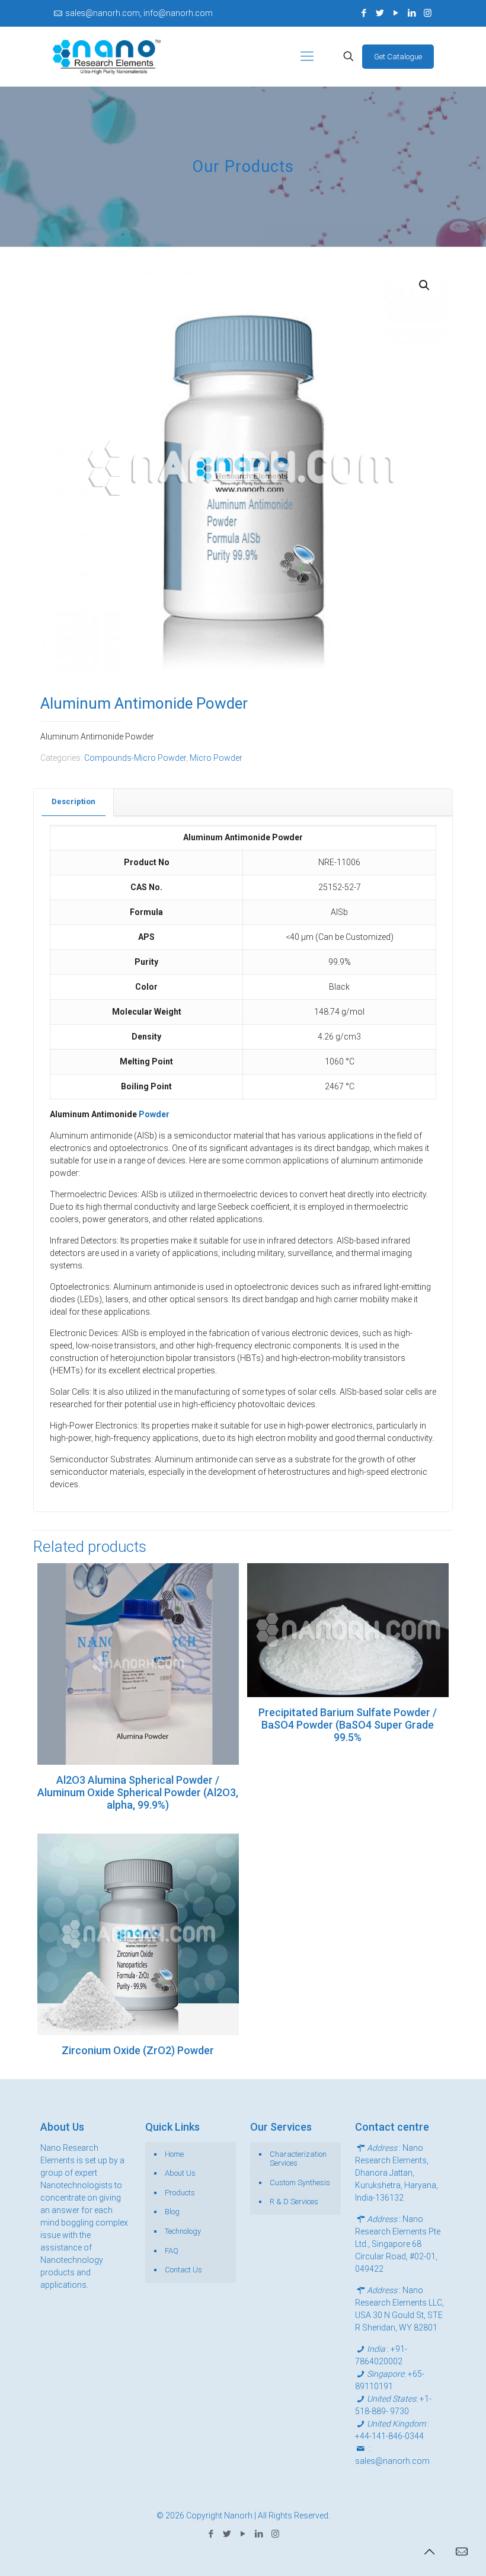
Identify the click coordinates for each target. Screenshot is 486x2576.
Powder (154, 1114)
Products (180, 2193)
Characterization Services (298, 2159)
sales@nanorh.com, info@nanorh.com (139, 13)
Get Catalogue (398, 57)
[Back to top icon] (429, 2552)
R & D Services (294, 2202)
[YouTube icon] (396, 13)
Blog (172, 2212)
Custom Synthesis (300, 2183)
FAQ (172, 2251)
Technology (183, 2231)
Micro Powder (216, 758)
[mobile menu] (307, 56)
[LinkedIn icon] (412, 13)
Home (174, 2154)
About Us (180, 2173)
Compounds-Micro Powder (135, 758)
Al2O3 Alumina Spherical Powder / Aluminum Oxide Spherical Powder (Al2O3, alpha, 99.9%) (138, 1792)
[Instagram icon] (428, 13)
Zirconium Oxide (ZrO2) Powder (138, 2050)
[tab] (74, 802)
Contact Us (183, 2270)
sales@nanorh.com (392, 2461)
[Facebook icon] (364, 13)
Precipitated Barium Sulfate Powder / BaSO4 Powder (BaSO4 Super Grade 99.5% (348, 1725)
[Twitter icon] (380, 13)
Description (73, 801)
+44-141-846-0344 (389, 2436)
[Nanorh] (107, 56)
